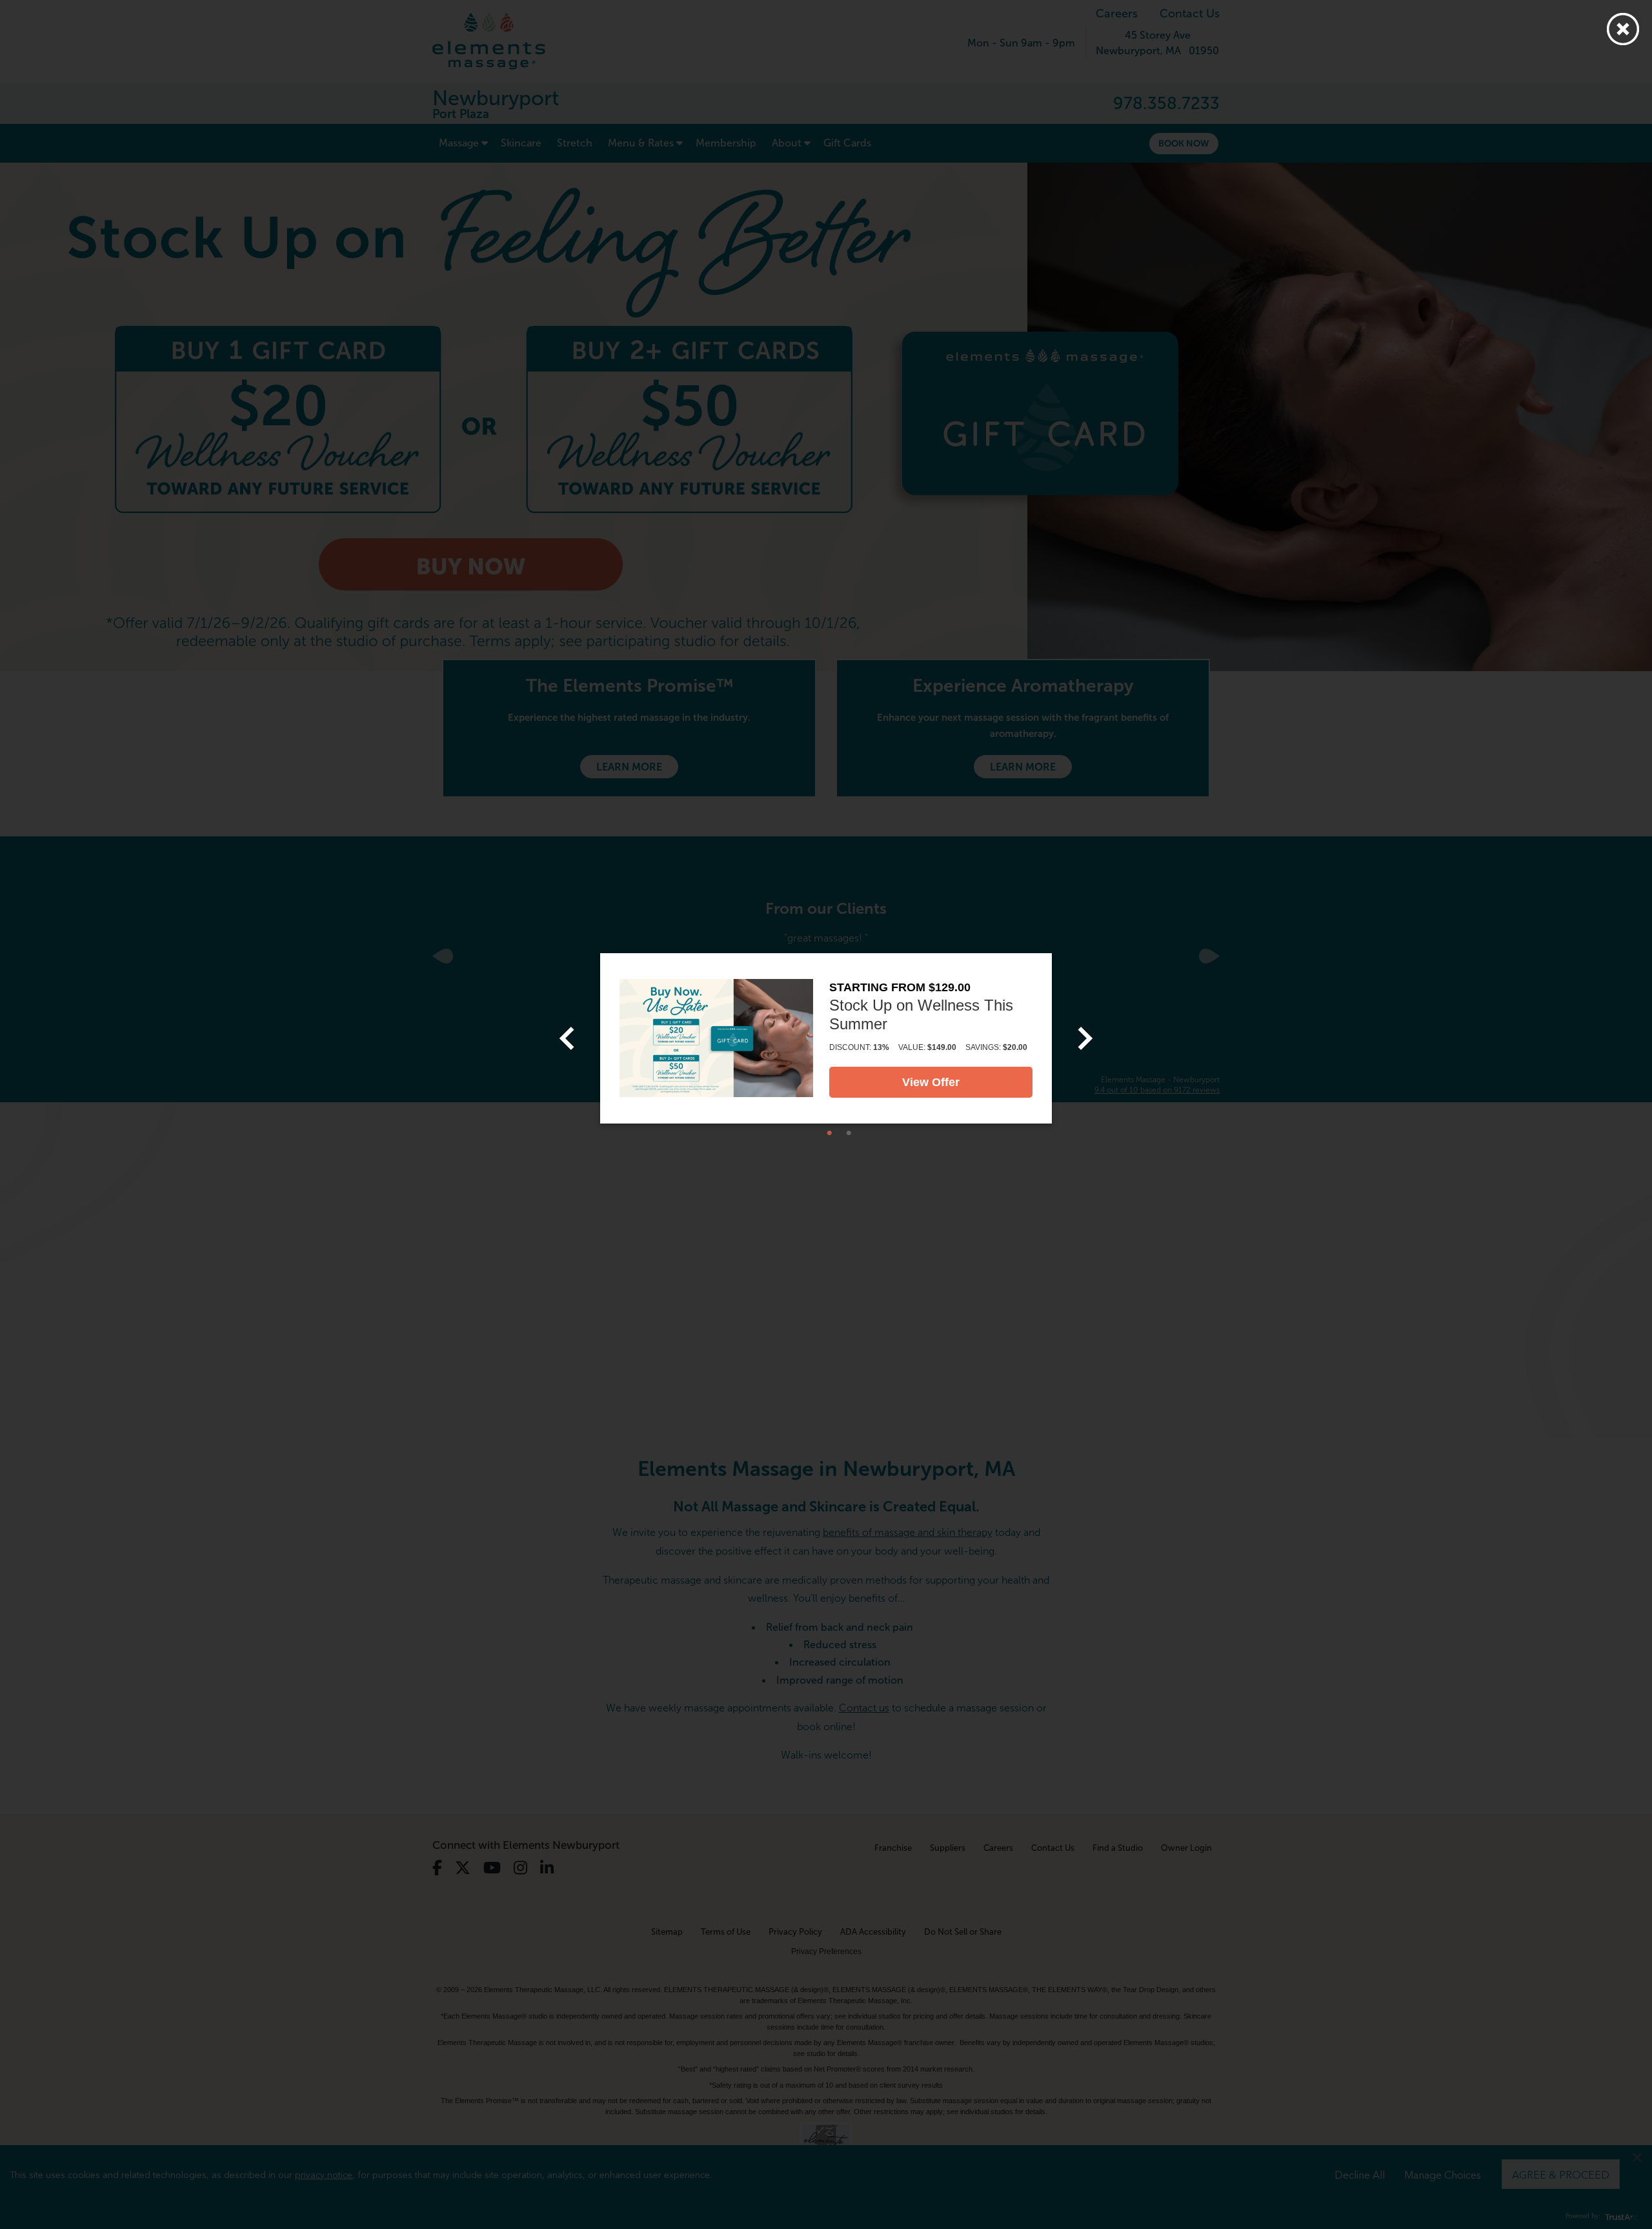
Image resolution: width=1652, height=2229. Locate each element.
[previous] (567, 1038)
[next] (1085, 1038)
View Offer (931, 1082)
